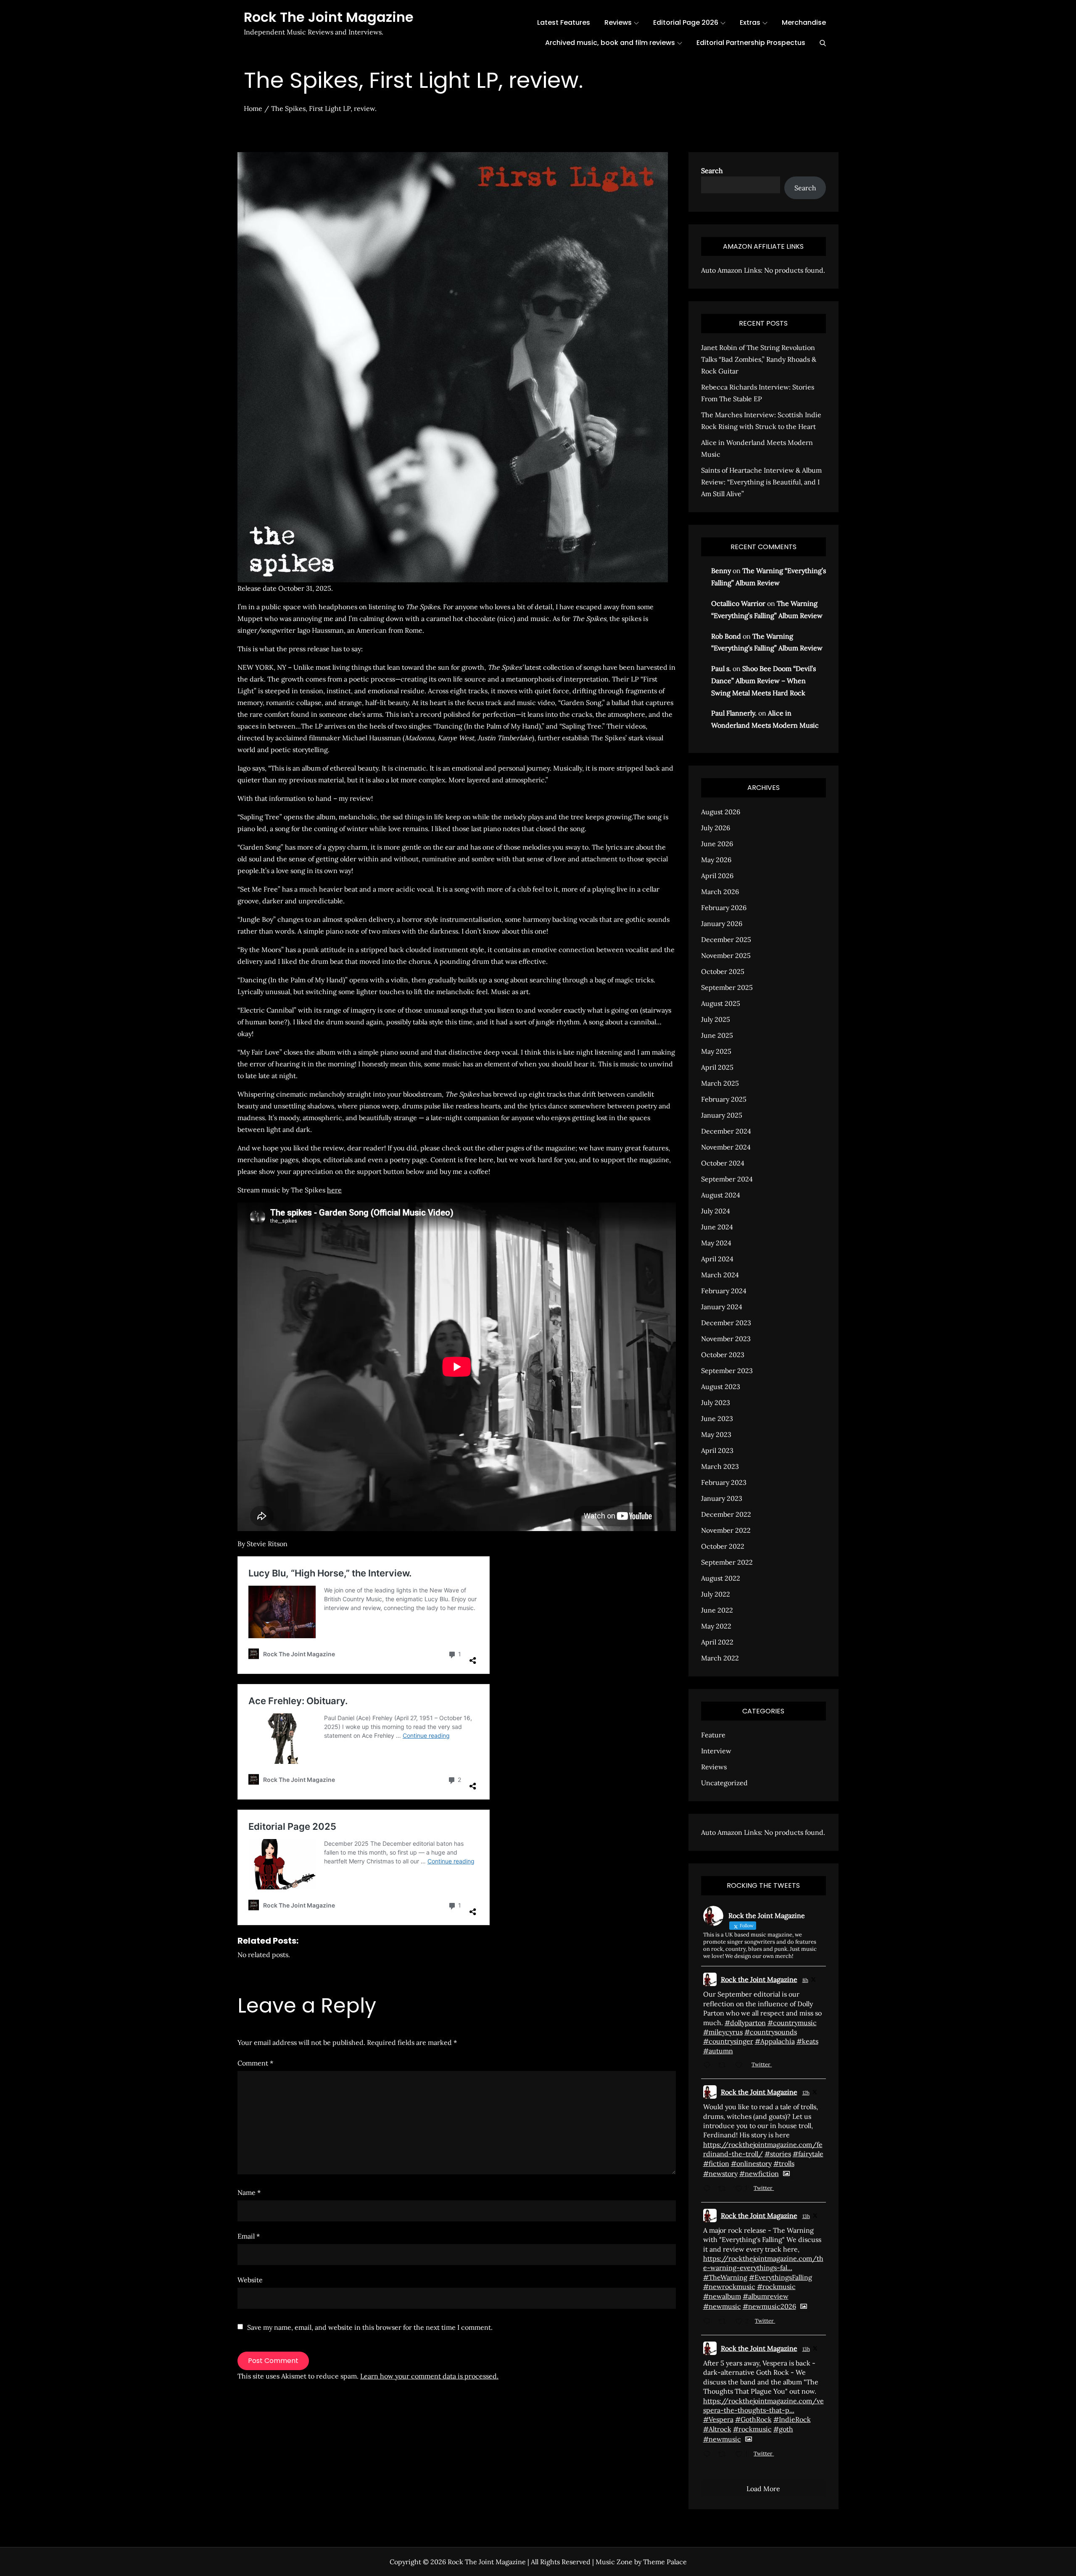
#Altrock (717, 2429)
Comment (255, 2063)
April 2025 (717, 1067)
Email (249, 2236)
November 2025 (726, 955)
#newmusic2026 (769, 2306)
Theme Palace (665, 2562)
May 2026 (716, 860)
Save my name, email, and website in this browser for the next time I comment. (370, 2327)
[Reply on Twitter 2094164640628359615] (709, 2066)
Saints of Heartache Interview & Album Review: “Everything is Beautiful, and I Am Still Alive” (761, 482)
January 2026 (722, 924)
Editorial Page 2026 (686, 22)
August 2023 (721, 1387)
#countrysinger (728, 2041)
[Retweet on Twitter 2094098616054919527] (725, 2322)
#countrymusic (792, 2023)
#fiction (716, 2163)
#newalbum (722, 2296)
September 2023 (727, 1371)
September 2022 (727, 1562)
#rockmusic (776, 2287)
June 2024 (717, 1227)
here (334, 1190)
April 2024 (717, 1259)
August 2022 (721, 1578)
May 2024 (716, 1243)
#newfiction (759, 2173)
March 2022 (720, 1658)
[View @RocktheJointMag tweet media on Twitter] (786, 2173)
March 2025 (720, 1083)
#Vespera (718, 2419)
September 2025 (727, 987)
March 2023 (720, 1466)
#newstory (720, 2173)
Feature (713, 1735)
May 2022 (716, 1626)
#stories (778, 2154)
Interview (716, 1751)
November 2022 (726, 1530)
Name (249, 2192)
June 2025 (717, 1035)
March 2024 (720, 1275)
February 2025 (724, 1099)
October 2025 (723, 971)
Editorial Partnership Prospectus (751, 43)
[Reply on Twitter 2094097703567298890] (709, 2455)
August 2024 (721, 1195)
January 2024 (722, 1307)
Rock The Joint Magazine (329, 17)
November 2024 (726, 1147)
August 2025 (721, 1003)
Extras (750, 22)
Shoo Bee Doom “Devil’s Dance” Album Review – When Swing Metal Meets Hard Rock (763, 681)
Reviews (618, 22)
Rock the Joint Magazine (759, 1979)
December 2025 (726, 939)
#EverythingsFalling (781, 2277)
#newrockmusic (729, 2287)
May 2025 (716, 1051)
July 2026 (716, 828)
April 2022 (717, 1642)
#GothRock (753, 2419)
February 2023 (724, 1482)
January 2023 (722, 1498)
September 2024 (727, 1179)
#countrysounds (771, 2032)
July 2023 (716, 1402)
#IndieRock (792, 2419)
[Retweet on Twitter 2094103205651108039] (725, 2189)
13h (806, 2216)
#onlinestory (751, 2163)
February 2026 (724, 908)
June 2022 (717, 1610)
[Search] (823, 43)
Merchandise (804, 22)
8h (805, 1980)
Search (712, 171)
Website (250, 2280)
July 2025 (716, 1019)
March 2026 (720, 892)
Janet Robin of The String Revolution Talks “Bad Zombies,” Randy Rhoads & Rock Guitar (759, 359)
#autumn (718, 2051)
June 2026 (717, 844)
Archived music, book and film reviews (610, 43)
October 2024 (723, 1163)
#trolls (784, 2163)
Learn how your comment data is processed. (429, 2376)
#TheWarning (725, 2277)
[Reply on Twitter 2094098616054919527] (709, 2322)
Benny (721, 571)
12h (806, 2093)
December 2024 (726, 1131)
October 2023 (723, 1355)
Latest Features (564, 22)
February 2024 (724, 1291)
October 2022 (723, 1546)
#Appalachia (775, 2041)
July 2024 (716, 1211)
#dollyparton (745, 2023)
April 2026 (717, 876)
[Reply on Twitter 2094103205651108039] (709, 2189)
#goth (783, 2429)
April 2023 (717, 1450)
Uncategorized (724, 1783)
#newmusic (722, 2306)
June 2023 (717, 1418)
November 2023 (726, 1339)
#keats (807, 2041)
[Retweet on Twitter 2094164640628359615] (725, 2066)
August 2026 (721, 812)
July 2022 (716, 1594)
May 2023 (716, 1434)
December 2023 (726, 1323)
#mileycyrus (723, 2032)
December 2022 (726, 1514)
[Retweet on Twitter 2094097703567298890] (725, 2455)
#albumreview (766, 2296)
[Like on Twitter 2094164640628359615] (741, 2066)
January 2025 (722, 1115)
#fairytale (808, 2154)
